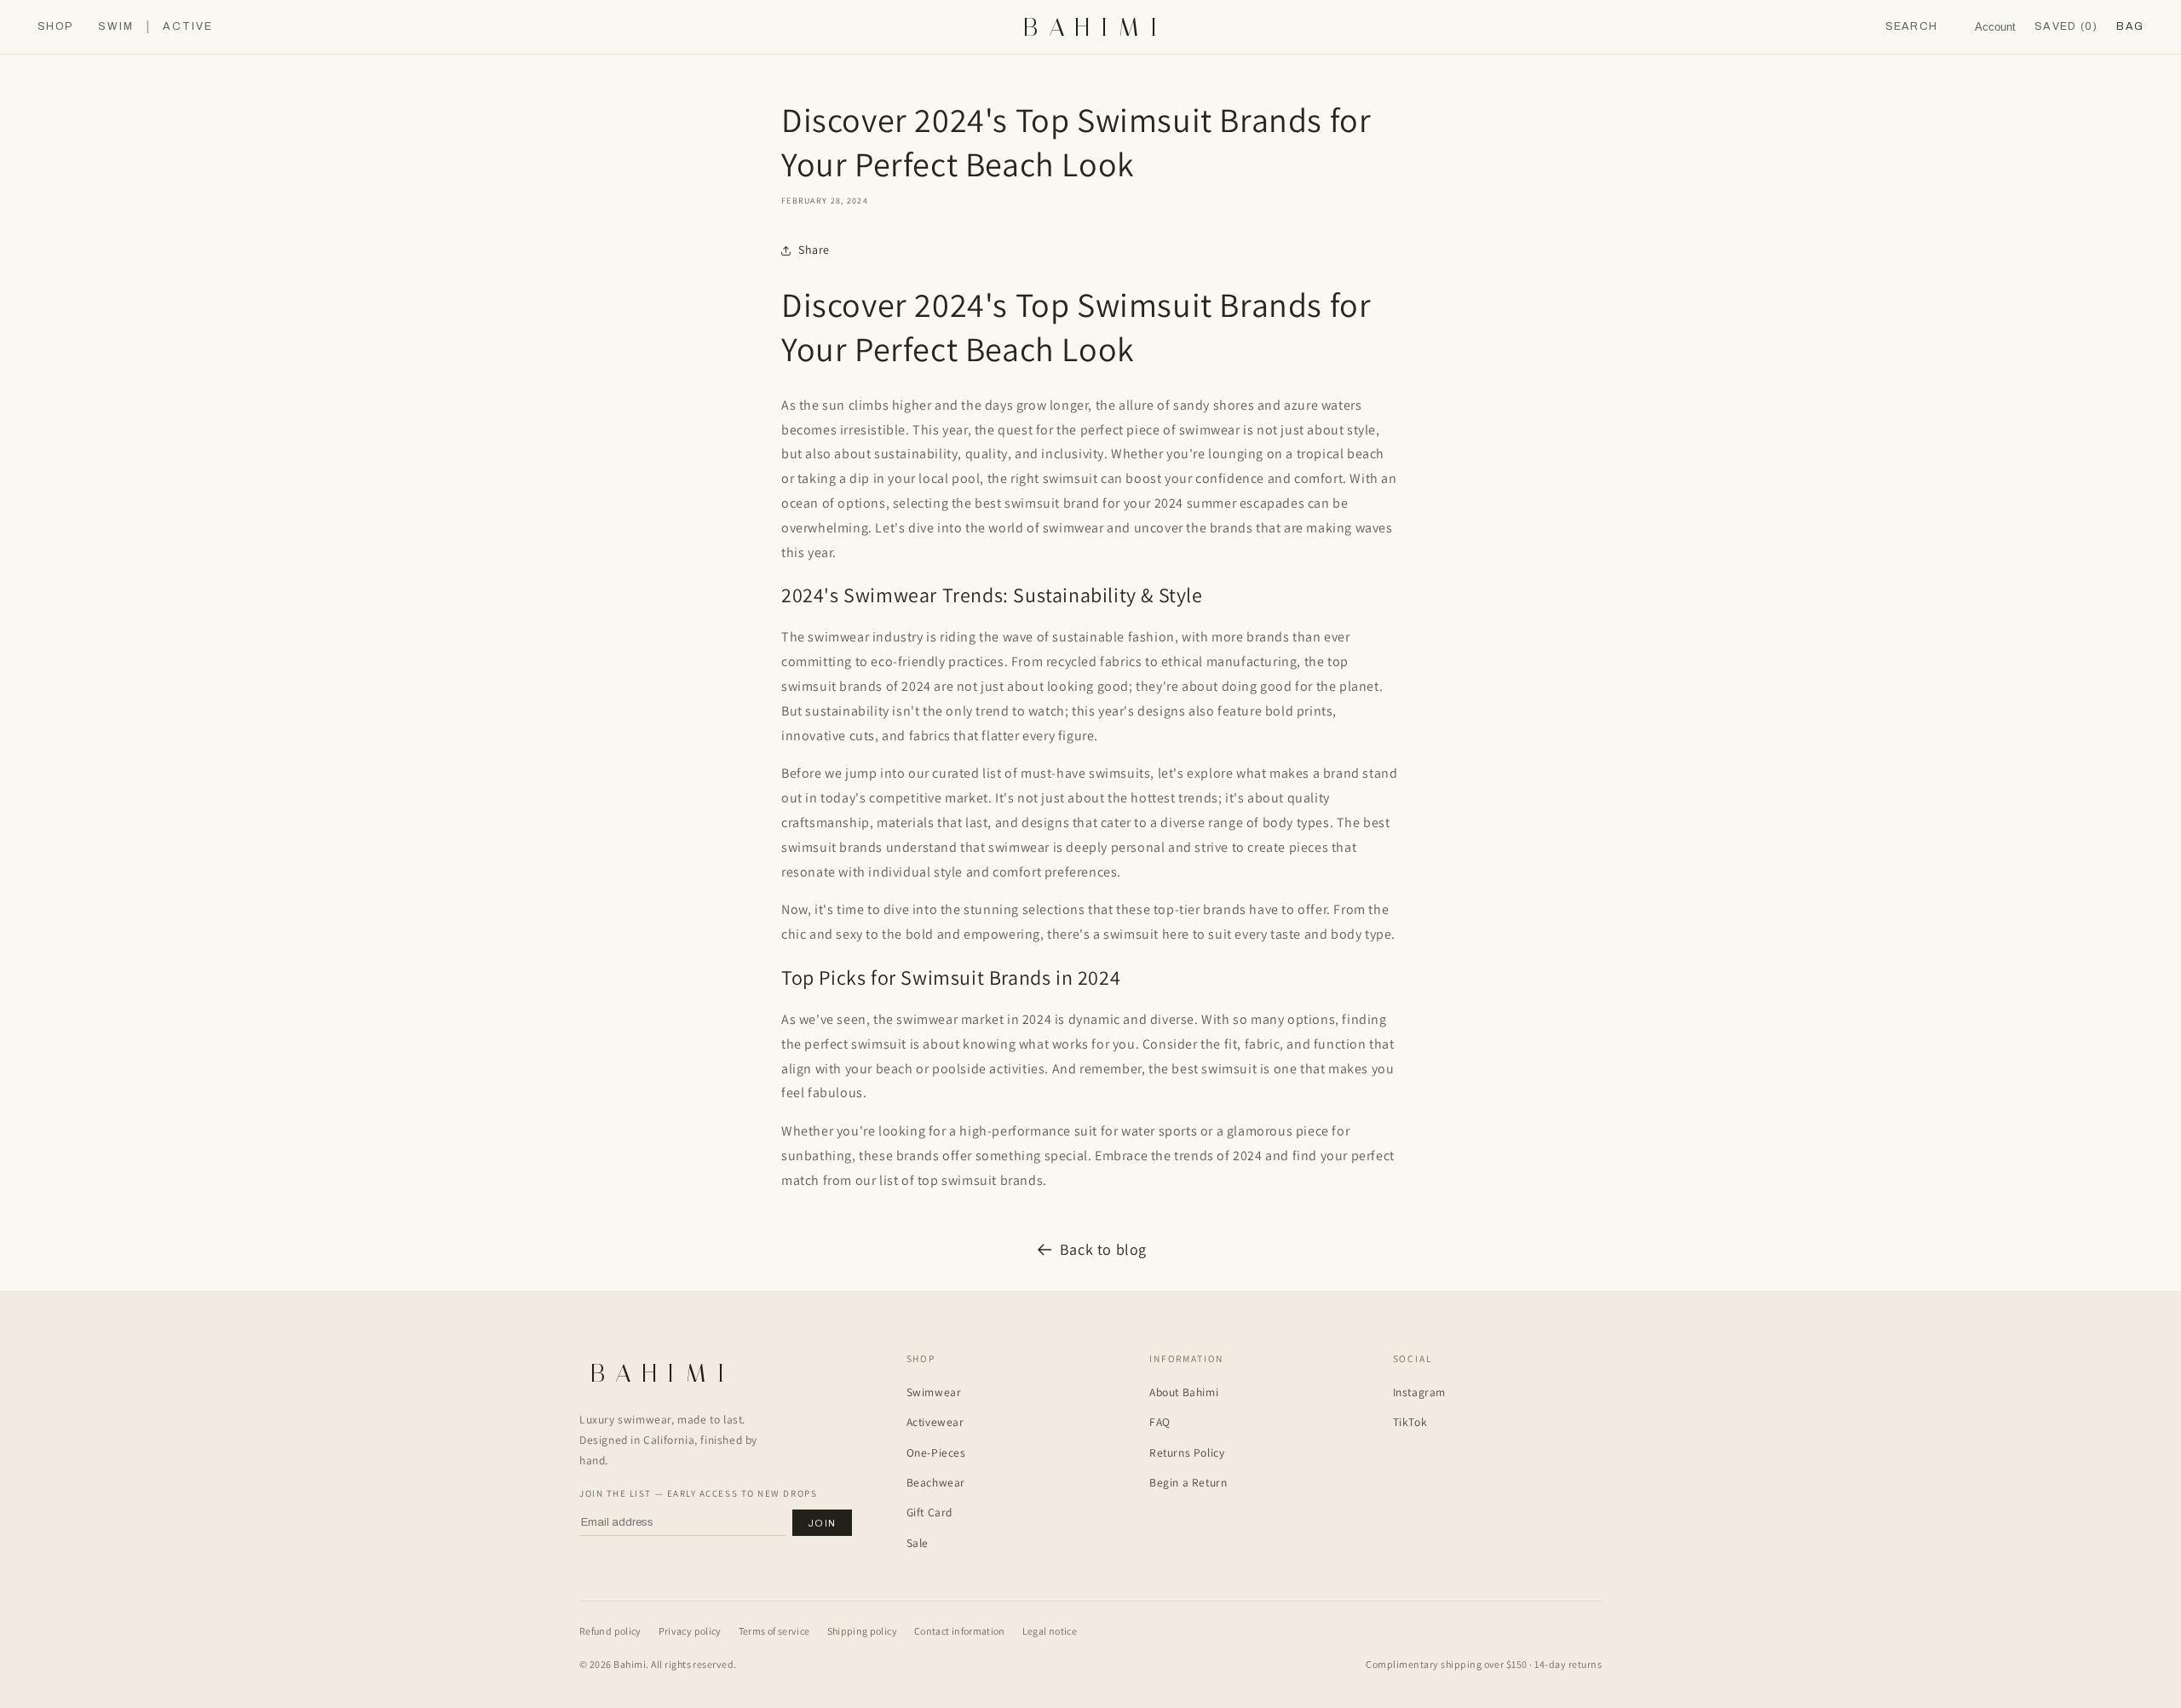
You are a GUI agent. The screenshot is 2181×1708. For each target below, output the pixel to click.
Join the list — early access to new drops (698, 1493)
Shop (55, 27)
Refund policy (610, 1631)
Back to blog (1103, 1249)
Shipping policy (862, 1631)
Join (822, 1523)
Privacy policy (690, 1631)
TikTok (1410, 1422)
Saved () (2066, 26)
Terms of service (774, 1631)
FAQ (1160, 1422)
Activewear (935, 1422)
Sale (918, 1543)
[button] (2130, 27)
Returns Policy (1187, 1452)
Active (188, 27)
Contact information (960, 1631)
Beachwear (936, 1482)
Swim (116, 27)
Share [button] (814, 250)
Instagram (1419, 1392)
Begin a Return (1188, 1482)
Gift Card (929, 1512)
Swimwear (934, 1392)
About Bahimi (1184, 1392)
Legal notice (1050, 1631)
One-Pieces (936, 1452)
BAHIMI (1096, 27)
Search (1912, 26)
